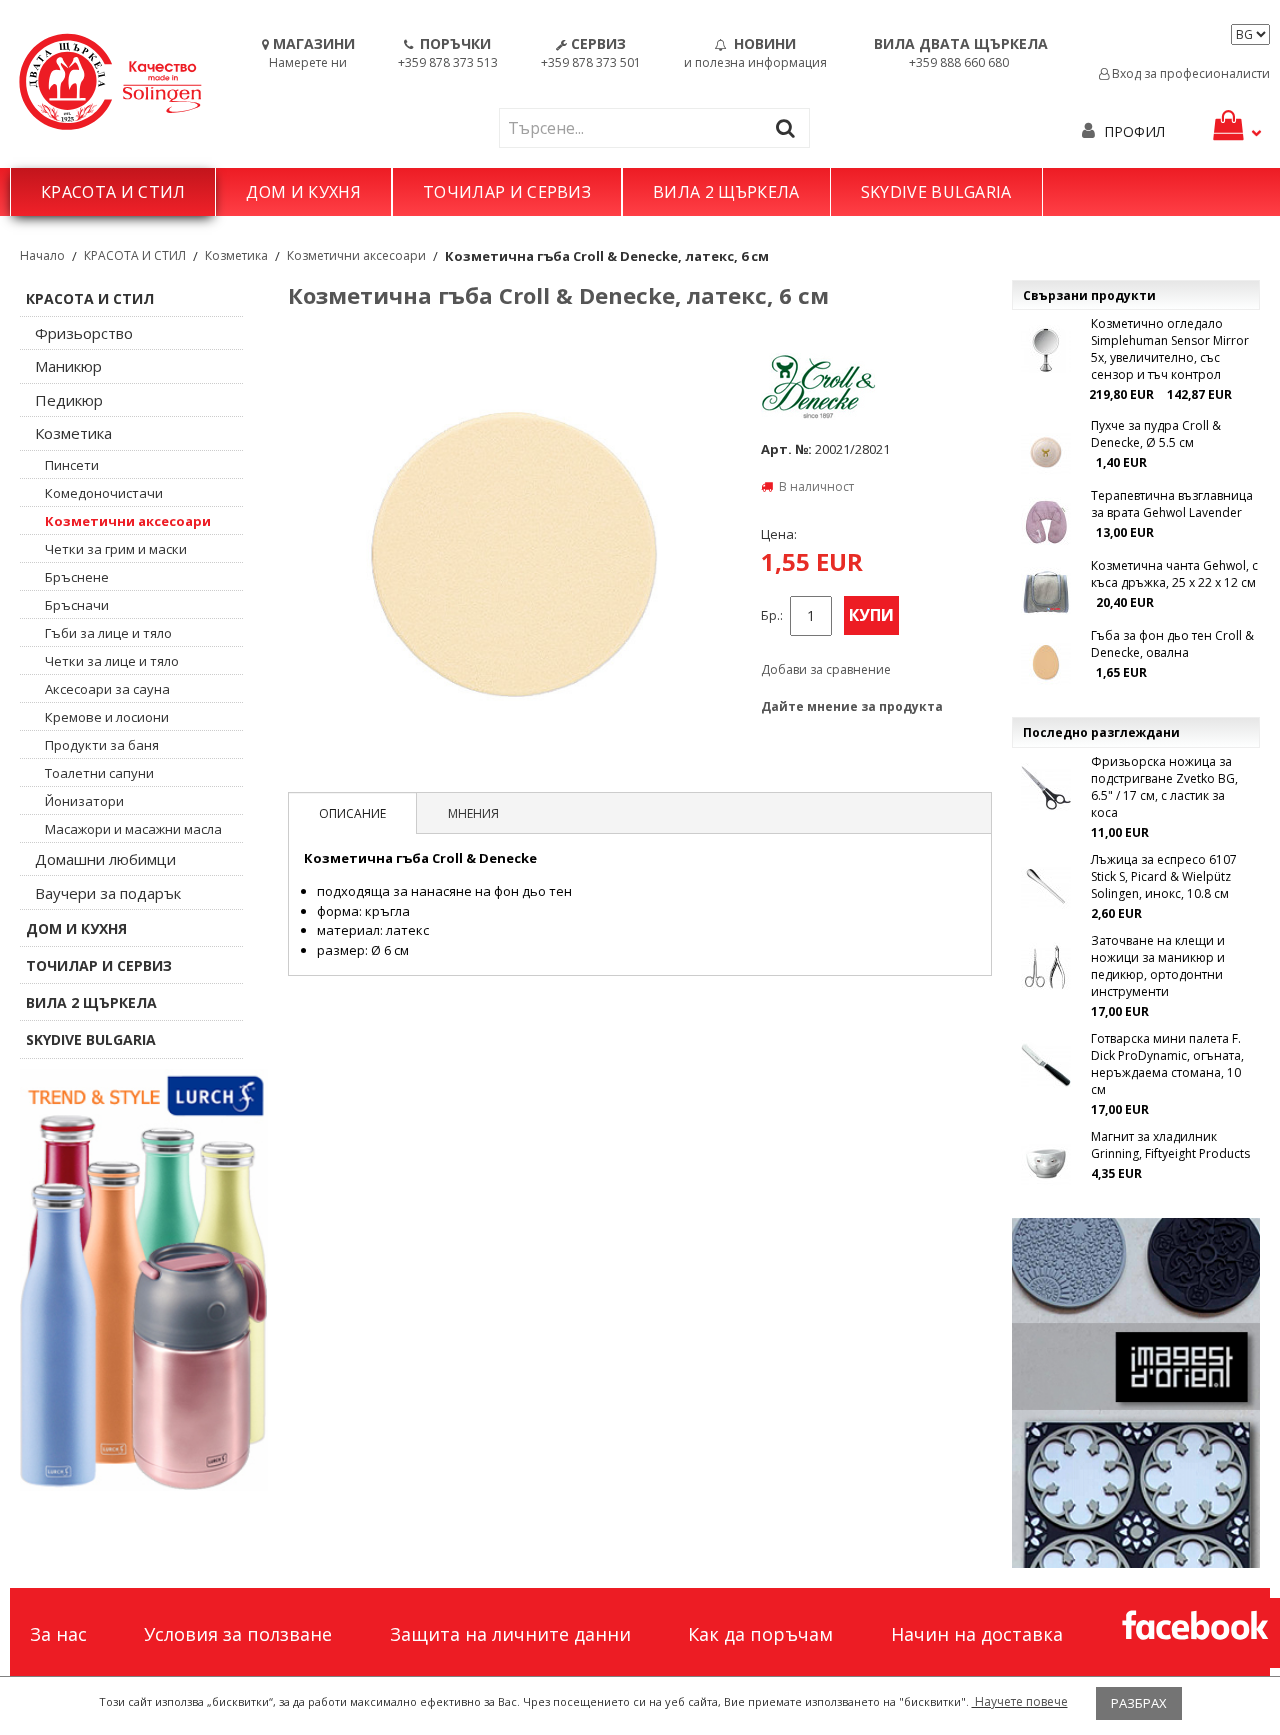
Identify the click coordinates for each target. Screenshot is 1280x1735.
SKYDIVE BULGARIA (936, 192)
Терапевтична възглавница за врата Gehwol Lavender (1172, 504)
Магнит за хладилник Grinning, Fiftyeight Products (1170, 1145)
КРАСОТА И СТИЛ (113, 192)
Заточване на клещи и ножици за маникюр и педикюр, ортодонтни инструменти (1158, 966)
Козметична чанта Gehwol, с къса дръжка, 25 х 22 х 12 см (1174, 574)
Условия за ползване (238, 1634)
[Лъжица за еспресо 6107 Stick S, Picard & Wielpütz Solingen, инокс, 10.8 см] (1046, 886)
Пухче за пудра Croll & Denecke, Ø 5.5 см (1156, 434)
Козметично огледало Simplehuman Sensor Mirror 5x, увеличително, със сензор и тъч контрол (1170, 349)
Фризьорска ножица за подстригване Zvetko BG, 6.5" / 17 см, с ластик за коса (1164, 787)
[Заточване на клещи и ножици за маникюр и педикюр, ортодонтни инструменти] (1046, 967)
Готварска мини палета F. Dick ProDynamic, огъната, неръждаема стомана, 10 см (1167, 1064)
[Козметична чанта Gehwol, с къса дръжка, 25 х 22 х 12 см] (1046, 592)
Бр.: (772, 615)
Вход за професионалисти (1189, 73)
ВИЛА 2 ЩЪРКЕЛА (726, 192)
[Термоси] (144, 1280)
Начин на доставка (977, 1634)
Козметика (236, 255)
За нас (58, 1634)
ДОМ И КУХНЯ (303, 192)
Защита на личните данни (510, 1634)
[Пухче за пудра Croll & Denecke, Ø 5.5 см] (1046, 452)
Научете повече (1020, 1701)
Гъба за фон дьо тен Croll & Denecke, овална (1172, 644)
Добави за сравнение (826, 669)
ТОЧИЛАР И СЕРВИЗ (507, 192)
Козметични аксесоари (356, 255)
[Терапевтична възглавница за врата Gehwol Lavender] (1046, 522)
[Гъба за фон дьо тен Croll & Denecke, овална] (1046, 662)
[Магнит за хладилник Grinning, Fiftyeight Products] (1046, 1163)
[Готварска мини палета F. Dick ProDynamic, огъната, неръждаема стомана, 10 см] (1046, 1065)
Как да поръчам (760, 1634)
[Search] (790, 127)
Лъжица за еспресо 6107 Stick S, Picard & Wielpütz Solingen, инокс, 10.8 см (1164, 876)
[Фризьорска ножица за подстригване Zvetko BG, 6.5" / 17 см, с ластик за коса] (1046, 788)
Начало (42, 255)
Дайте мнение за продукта (852, 706)
